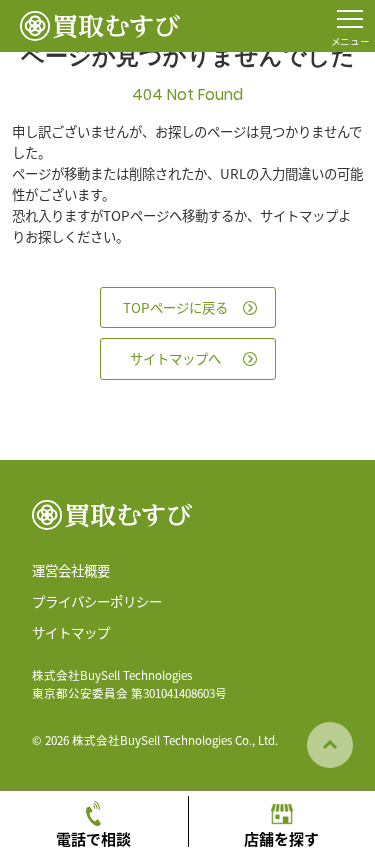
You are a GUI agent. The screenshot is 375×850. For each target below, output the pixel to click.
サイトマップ (71, 632)
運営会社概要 (71, 570)
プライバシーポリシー (97, 601)
